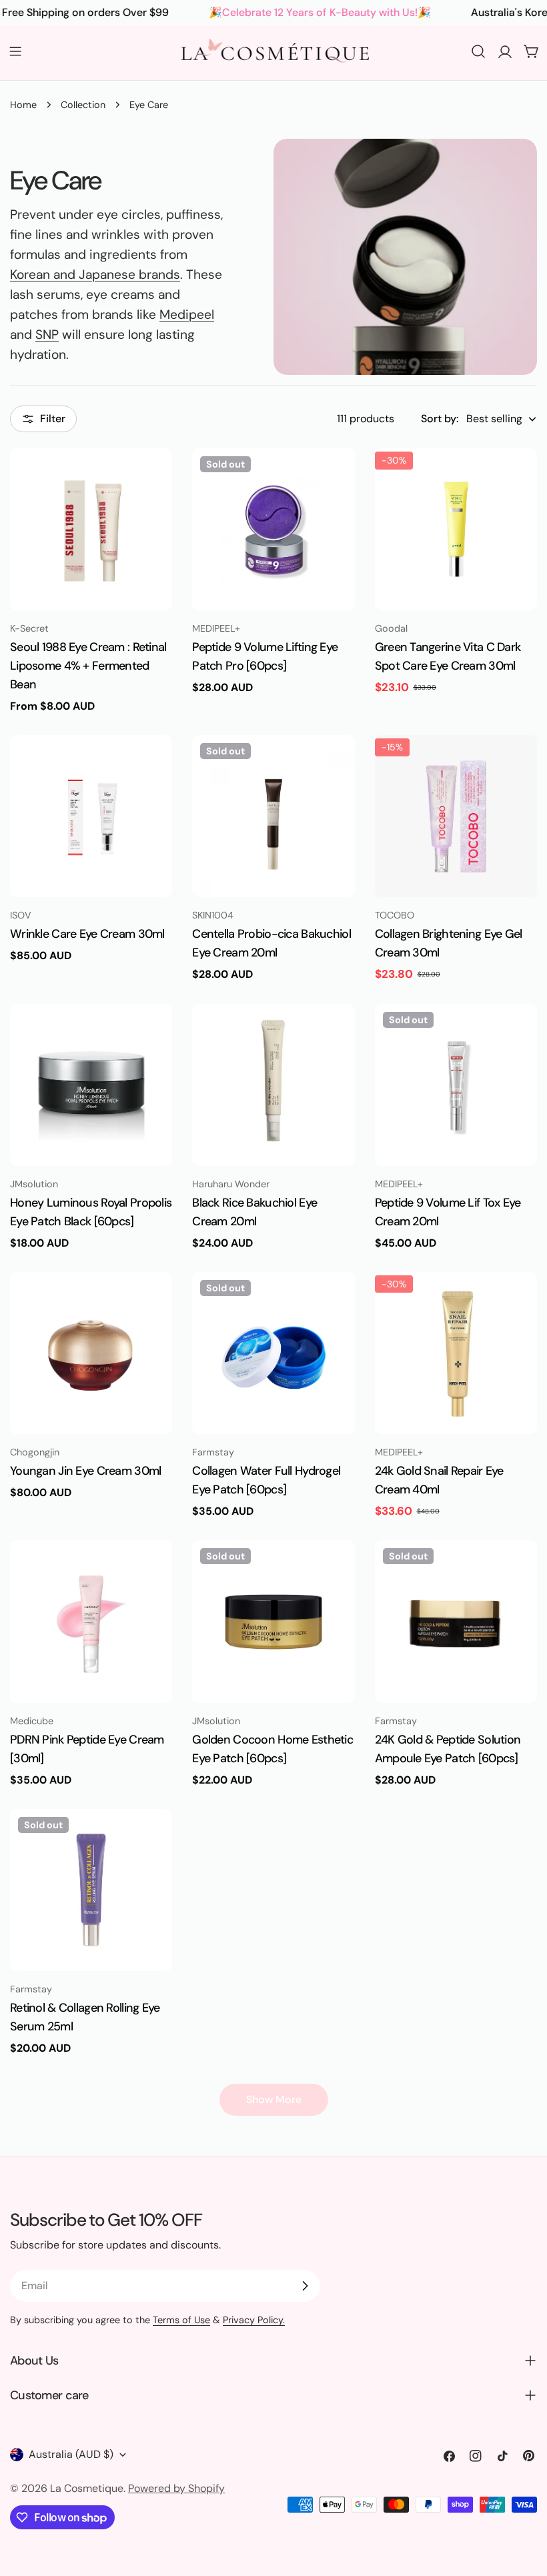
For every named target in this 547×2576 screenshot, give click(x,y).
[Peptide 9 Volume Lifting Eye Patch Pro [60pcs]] (273, 529)
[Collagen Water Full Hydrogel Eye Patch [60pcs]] (273, 1353)
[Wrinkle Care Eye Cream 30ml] (91, 816)
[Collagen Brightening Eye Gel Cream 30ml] (456, 816)
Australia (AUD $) (71, 2454)
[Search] (478, 51)
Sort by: (440, 419)
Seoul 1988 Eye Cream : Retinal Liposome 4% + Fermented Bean (88, 666)
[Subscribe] (305, 2286)
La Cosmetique (87, 2488)
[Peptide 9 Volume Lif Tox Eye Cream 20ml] (456, 1085)
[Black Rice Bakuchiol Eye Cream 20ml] (273, 1085)
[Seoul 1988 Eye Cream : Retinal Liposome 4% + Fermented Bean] (91, 529)
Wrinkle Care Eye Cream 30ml (87, 934)
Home (23, 105)
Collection (83, 105)
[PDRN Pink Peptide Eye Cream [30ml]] (91, 1621)
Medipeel (187, 314)
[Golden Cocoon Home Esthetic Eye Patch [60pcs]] (273, 1621)
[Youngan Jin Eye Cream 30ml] (91, 1353)
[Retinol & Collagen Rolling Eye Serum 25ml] (91, 1890)
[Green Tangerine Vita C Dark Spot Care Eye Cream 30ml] (456, 529)
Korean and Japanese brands (95, 274)
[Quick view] (153, 478)
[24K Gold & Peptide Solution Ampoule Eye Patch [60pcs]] (456, 1621)
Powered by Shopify (176, 2488)
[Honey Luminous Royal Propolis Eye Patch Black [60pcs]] (91, 1085)
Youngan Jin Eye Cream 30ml (85, 1471)
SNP (47, 335)
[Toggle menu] (15, 51)
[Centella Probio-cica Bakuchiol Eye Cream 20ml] (273, 816)
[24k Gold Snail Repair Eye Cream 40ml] (456, 1353)
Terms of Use (181, 2320)
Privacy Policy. (254, 2320)
